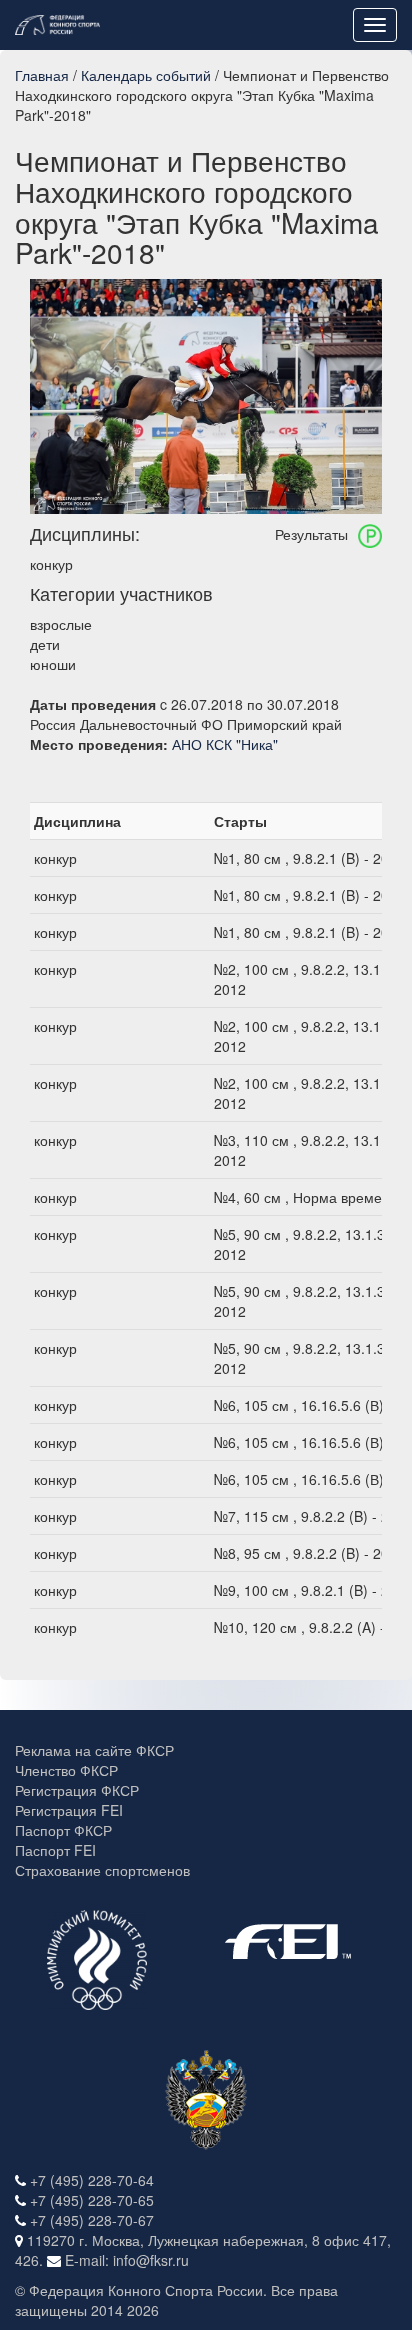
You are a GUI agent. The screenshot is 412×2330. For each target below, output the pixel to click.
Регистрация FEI (69, 1810)
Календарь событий (146, 75)
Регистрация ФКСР (77, 1790)
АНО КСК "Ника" (225, 744)
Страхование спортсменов (102, 1870)
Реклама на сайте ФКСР (94, 1750)
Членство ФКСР (66, 1770)
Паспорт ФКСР (63, 1830)
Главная (42, 75)
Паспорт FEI (55, 1850)
